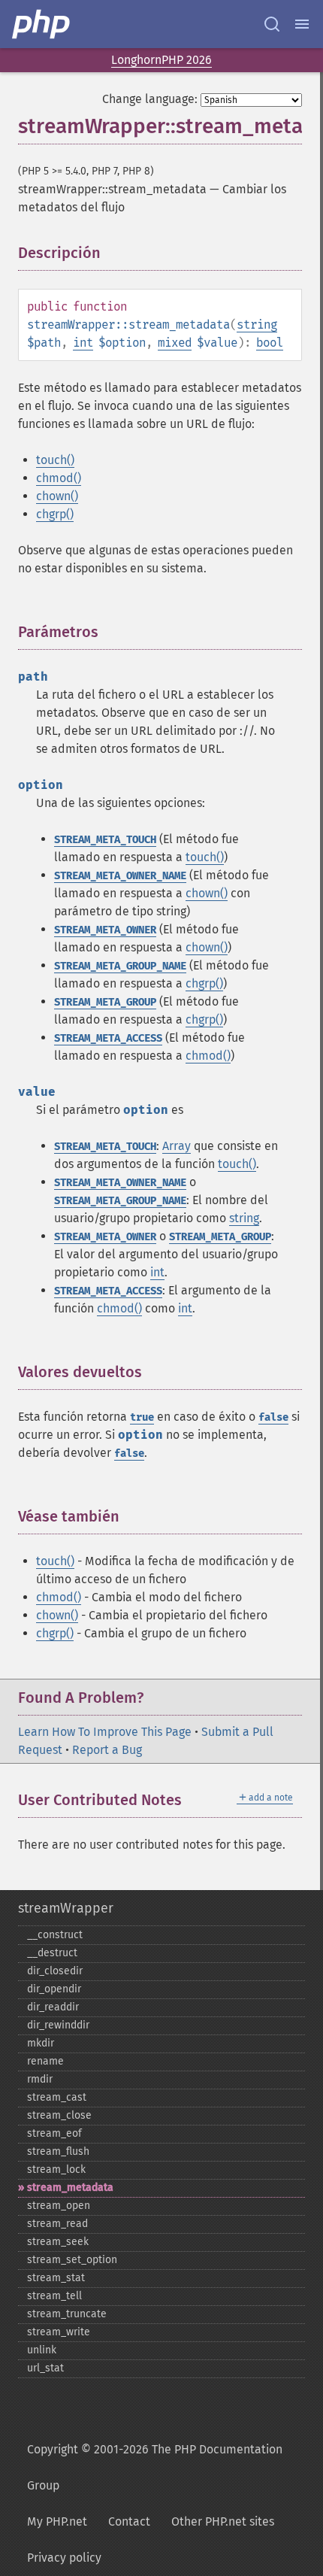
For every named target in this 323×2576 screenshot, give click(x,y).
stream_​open (59, 2206)
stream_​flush (58, 2151)
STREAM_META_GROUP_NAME (120, 966)
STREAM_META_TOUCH (105, 840)
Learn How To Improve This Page (105, 1732)
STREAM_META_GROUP (105, 1002)
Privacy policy (64, 2558)
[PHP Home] (42, 24)
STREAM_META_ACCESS (108, 1038)
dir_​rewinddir (58, 2025)
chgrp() (55, 514)
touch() (55, 460)
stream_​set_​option (72, 2260)
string (257, 325)
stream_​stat (56, 2278)
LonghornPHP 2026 (161, 60)
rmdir (40, 2079)
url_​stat (45, 2368)
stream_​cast (57, 2097)
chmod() (59, 478)
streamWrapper (66, 1908)
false (273, 1417)
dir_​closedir (55, 1971)
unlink (42, 2350)
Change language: (150, 99)
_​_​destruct (52, 1953)
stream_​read (57, 2224)
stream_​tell (54, 2296)
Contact (129, 2521)
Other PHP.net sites (223, 2521)
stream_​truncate (67, 2314)
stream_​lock (56, 2169)
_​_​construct (55, 1935)
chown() (57, 496)
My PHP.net (57, 2521)
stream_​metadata (70, 2188)
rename (45, 2061)
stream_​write (59, 2332)
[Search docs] (272, 24)
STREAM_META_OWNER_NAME (120, 876)
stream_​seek (58, 2242)
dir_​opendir (54, 1989)
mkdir (41, 2043)
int (83, 343)
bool (270, 343)
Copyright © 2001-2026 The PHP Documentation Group (155, 2467)
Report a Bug (107, 1750)
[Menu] (302, 24)
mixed (175, 343)
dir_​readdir (53, 2007)
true (142, 1417)
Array (177, 1146)
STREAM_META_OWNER (105, 930)
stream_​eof (54, 2133)
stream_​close (59, 2115)
